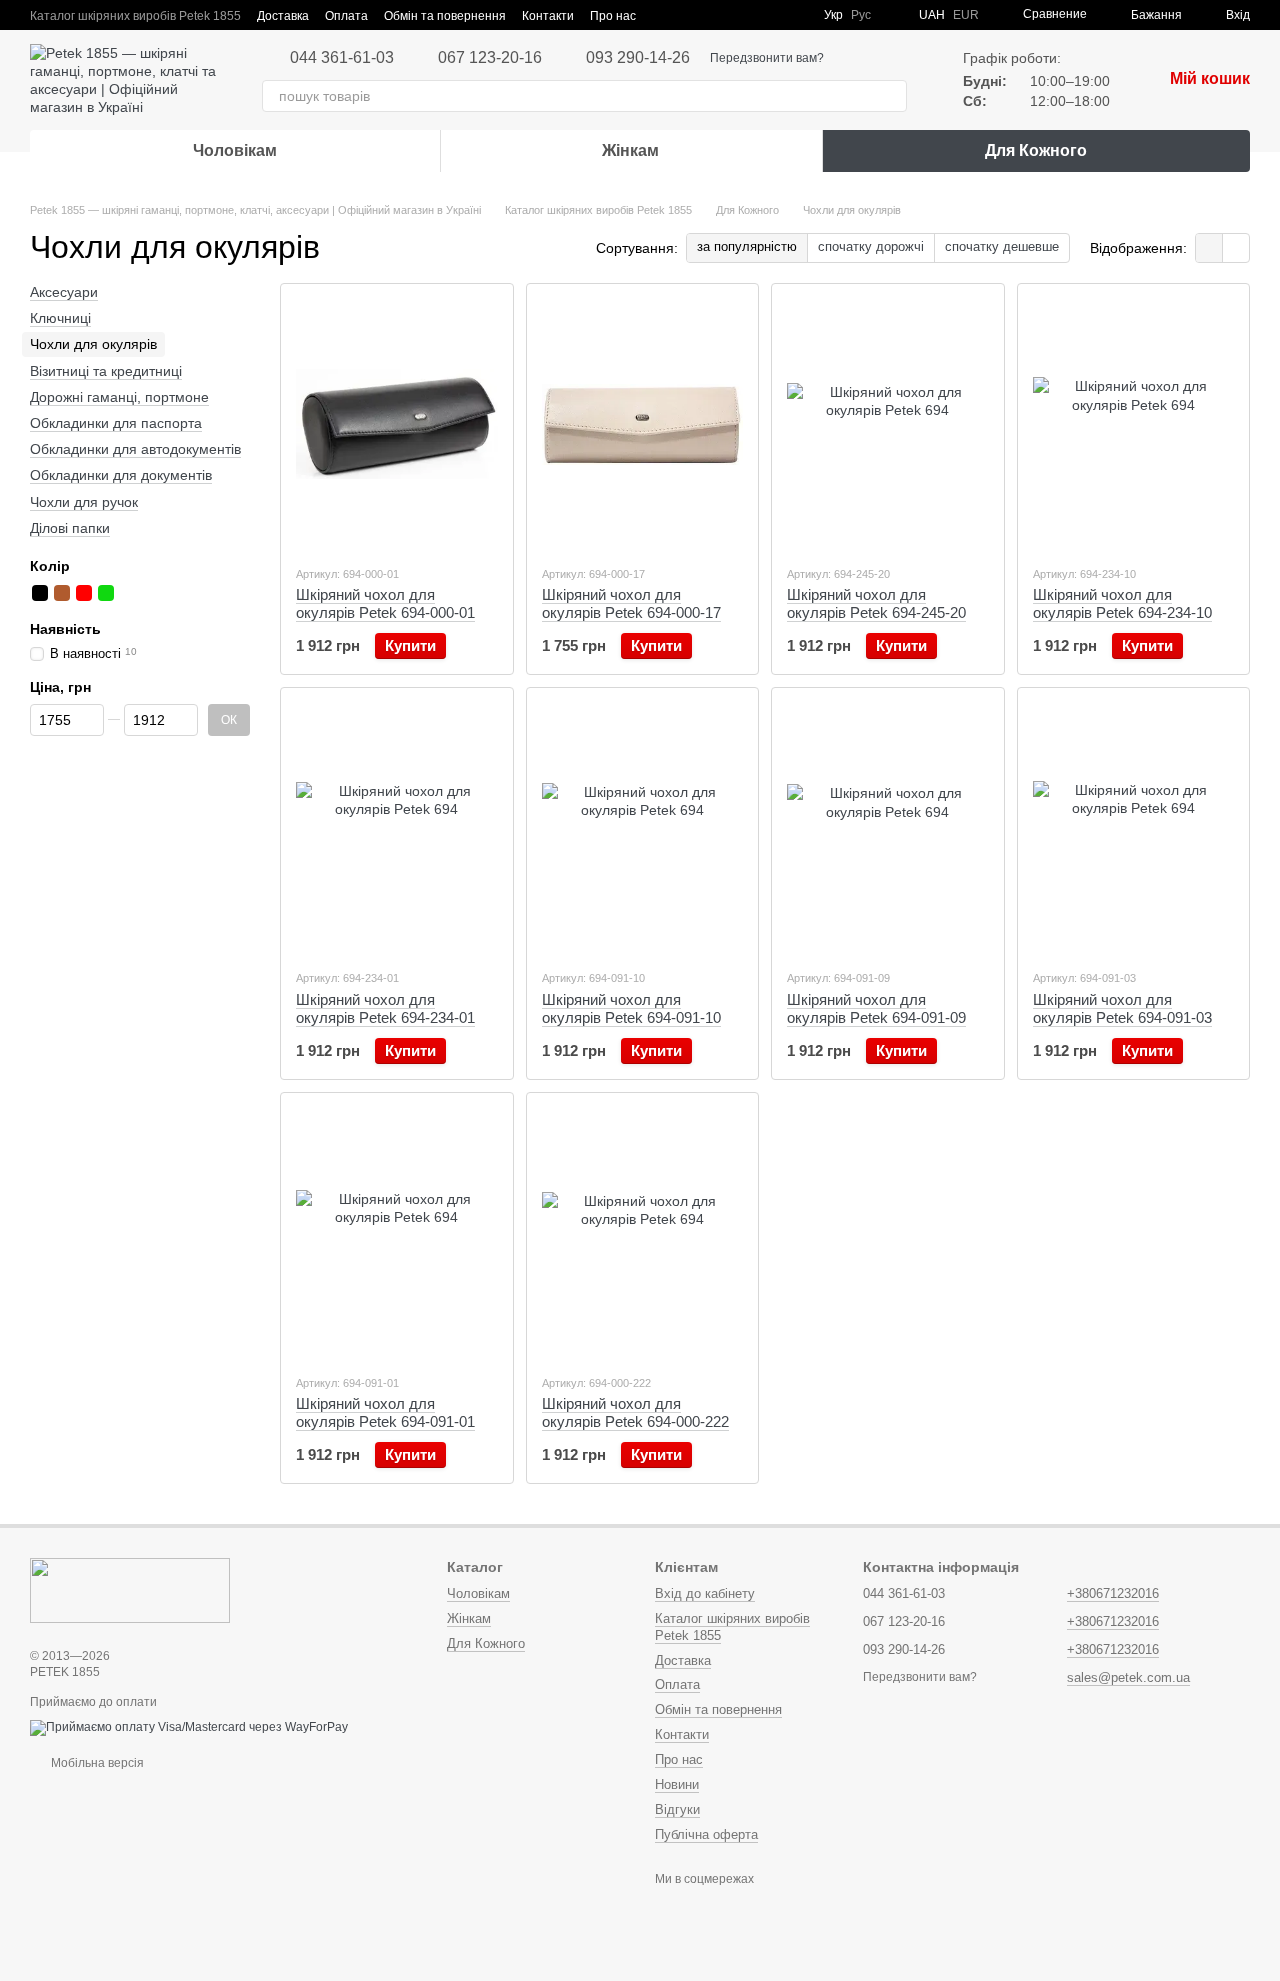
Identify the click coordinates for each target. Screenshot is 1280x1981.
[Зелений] (106, 593)
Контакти (548, 16)
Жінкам (630, 150)
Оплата (346, 16)
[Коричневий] (62, 593)
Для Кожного (1036, 150)
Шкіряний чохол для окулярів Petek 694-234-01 (385, 1008)
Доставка (283, 16)
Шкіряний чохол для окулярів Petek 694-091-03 (1122, 1008)
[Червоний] (84, 593)
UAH (932, 15)
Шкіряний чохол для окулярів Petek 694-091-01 (385, 1412)
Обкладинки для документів (121, 475)
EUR (966, 15)
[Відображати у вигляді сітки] (1209, 247)
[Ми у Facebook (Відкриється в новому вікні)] (724, 15)
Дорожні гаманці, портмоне (119, 397)
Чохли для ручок (84, 502)
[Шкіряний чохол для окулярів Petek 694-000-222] (643, 1233)
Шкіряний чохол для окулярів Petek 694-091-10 (631, 1008)
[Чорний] (40, 593)
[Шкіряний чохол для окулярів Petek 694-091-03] (1134, 828)
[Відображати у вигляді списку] (1236, 247)
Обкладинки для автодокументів (135, 449)
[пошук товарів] (891, 96)
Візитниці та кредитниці (106, 371)
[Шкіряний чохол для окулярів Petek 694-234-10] (1134, 424)
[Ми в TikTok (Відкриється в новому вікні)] (796, 15)
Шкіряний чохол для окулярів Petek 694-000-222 (635, 1412)
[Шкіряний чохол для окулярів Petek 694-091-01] (397, 1233)
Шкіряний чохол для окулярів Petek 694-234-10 (1122, 603)
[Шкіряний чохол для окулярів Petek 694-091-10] (643, 828)
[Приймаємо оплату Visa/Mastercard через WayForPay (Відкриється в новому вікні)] (189, 1728)
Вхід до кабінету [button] (705, 1593)
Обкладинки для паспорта (116, 423)
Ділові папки (70, 528)
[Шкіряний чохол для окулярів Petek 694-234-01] (397, 828)
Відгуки (677, 1809)
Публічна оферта (706, 1834)
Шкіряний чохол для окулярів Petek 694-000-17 (631, 603)
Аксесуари (64, 292)
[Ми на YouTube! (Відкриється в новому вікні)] (748, 15)
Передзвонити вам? (767, 58)
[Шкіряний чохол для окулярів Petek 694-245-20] (888, 424)
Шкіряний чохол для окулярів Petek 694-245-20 (876, 603)
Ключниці (60, 318)
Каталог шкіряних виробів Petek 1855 (135, 16)
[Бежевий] (128, 593)
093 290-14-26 (638, 58)
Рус (861, 15)
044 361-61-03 (342, 58)
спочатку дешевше (1002, 246)
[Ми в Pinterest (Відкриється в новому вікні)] (772, 15)
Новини (677, 1784)
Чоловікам (235, 150)
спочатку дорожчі (871, 246)
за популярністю (747, 246)
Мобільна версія (96, 1763)
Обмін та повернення (445, 16)
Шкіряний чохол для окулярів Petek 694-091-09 (876, 1008)
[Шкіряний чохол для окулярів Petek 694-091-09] (888, 828)
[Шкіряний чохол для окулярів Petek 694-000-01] (397, 424)
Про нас (613, 16)
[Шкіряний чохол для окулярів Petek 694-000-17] (643, 424)
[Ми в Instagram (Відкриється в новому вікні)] (700, 15)
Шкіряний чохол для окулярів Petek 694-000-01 (385, 603)
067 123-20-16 (490, 58)
